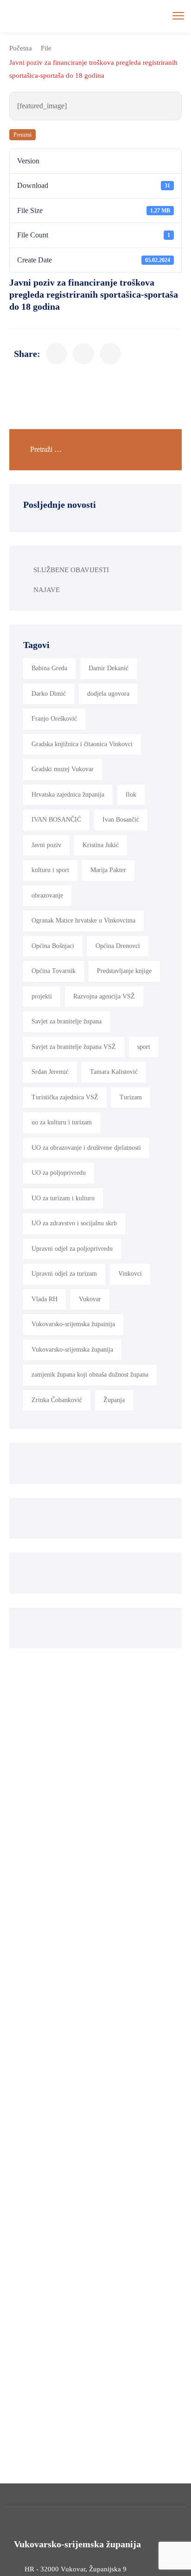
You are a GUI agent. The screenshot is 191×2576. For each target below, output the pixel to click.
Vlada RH (45, 1299)
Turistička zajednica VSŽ (65, 1097)
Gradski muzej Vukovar (63, 769)
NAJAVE (47, 590)
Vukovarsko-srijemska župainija (73, 1324)
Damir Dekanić (108, 668)
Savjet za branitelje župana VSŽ (74, 1047)
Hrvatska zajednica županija (68, 795)
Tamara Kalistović (114, 1072)
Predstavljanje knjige (124, 971)
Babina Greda (49, 668)
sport (144, 1047)
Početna (21, 48)
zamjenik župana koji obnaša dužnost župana (90, 1375)
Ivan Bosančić (121, 820)
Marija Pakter (108, 870)
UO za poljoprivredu (59, 1173)
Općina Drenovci (118, 946)
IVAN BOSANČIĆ (56, 820)
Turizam (131, 1097)
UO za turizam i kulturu (63, 1198)
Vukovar (90, 1299)
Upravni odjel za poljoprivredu (72, 1249)
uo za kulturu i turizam (62, 1122)
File (46, 48)
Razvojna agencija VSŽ (104, 996)
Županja (114, 1400)
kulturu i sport (50, 870)
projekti (42, 996)
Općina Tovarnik (54, 971)
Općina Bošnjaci (53, 946)
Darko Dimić (49, 694)
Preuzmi (22, 135)
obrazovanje (47, 895)
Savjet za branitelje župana (67, 1021)
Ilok (131, 795)
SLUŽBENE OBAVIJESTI (71, 570)
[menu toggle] (178, 16)
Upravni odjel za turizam (64, 1274)
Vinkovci (130, 1274)
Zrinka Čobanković (57, 1400)
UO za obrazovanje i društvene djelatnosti (86, 1148)
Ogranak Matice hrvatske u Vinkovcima (83, 920)
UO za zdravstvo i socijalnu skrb (74, 1223)
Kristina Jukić (101, 845)
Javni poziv (46, 845)
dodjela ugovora (108, 694)
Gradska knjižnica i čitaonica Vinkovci (82, 744)
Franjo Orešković (54, 719)
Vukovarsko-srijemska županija (72, 1350)
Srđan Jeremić (50, 1072)
